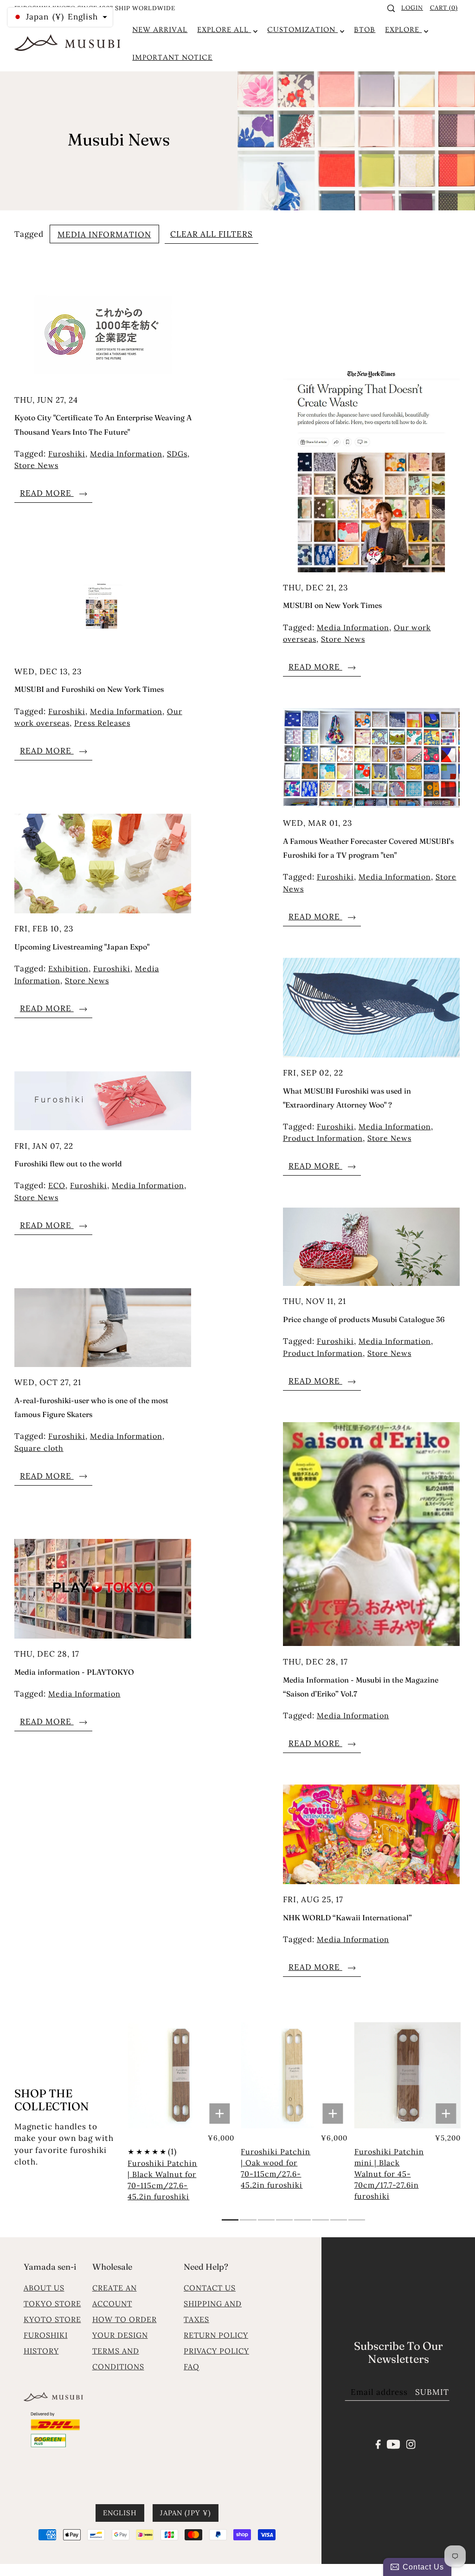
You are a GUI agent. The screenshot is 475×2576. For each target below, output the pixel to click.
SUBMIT (432, 2392)
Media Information (104, 234)
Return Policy (216, 2335)
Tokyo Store (52, 2304)
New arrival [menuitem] (160, 30)
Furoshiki (67, 454)
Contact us (210, 2288)
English (120, 2513)
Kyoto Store (52, 2319)
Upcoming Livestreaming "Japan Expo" (82, 947)
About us (44, 2288)
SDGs (177, 454)
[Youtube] (394, 2443)
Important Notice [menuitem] (172, 57)
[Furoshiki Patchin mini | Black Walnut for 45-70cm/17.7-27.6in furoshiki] (408, 2076)
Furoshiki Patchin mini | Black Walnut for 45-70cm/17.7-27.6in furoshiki (389, 2174)
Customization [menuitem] (302, 30)
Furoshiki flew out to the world (68, 1164)
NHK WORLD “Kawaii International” (347, 1918)
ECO (57, 1185)
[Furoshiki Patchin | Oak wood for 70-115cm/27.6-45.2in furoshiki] (294, 2076)
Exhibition (68, 968)
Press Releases (102, 723)
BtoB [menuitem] (365, 30)
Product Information (323, 1138)
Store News (36, 465)
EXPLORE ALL (224, 30)
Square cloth (39, 1448)
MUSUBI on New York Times (332, 605)
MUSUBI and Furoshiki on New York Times (89, 689)
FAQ (192, 2367)
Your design (120, 2335)
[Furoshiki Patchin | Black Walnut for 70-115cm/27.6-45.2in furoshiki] (181, 2076)
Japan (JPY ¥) (186, 2513)
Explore (403, 30)
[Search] (391, 8)
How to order (125, 2319)
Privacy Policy (216, 2351)
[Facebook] (378, 2443)
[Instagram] (411, 2443)
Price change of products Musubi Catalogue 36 (364, 1319)
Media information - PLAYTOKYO (74, 1672)
